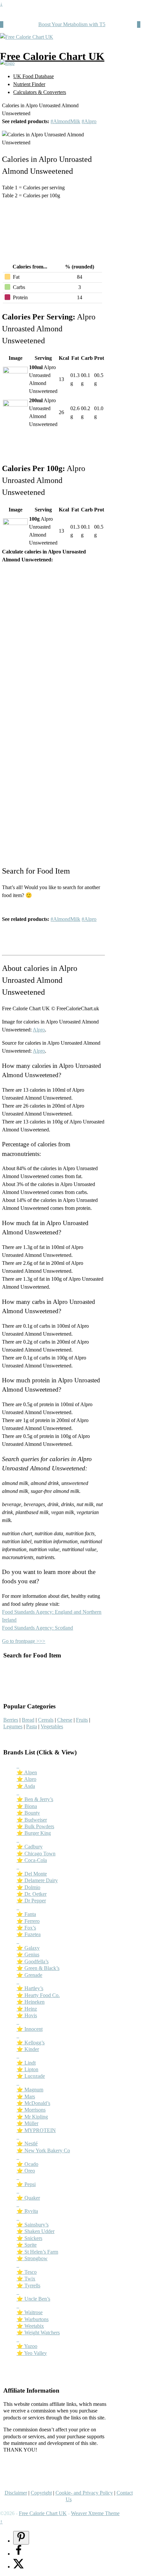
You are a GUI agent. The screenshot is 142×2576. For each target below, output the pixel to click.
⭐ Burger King (34, 1833)
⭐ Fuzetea (29, 1934)
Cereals (46, 1720)
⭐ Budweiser (32, 1820)
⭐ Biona (27, 1806)
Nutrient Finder (29, 84)
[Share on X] (18, 2567)
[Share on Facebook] (18, 2554)
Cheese (65, 1720)
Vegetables (52, 1726)
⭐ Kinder (28, 2049)
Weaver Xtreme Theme (95, 2513)
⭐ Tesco (27, 2272)
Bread (28, 1720)
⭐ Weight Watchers (38, 2333)
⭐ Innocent (30, 2029)
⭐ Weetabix (30, 2326)
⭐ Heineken (31, 2002)
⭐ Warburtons (33, 2319)
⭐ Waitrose (30, 2312)
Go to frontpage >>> (24, 1641)
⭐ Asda (26, 1786)
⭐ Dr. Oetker (32, 1894)
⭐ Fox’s (26, 1928)
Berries (11, 1720)
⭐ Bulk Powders (35, 1826)
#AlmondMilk (65, 121)
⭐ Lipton (27, 2069)
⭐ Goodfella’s (33, 1961)
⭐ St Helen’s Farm (37, 2252)
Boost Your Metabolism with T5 (72, 24)
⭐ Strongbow (32, 2258)
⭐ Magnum (30, 2090)
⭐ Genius (28, 1955)
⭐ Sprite (27, 2245)
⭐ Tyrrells (28, 2286)
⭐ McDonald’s (33, 2103)
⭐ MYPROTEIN (36, 2130)
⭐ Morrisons (31, 2110)
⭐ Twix (26, 2279)
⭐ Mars (26, 2097)
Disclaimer (16, 2493)
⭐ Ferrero (28, 1921)
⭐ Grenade (29, 1975)
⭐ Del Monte (32, 1874)
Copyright (41, 2493)
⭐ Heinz (27, 2009)
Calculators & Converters (40, 92)
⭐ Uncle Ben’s (33, 2299)
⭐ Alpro (26, 1779)
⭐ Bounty (28, 1813)
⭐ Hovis (27, 2015)
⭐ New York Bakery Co (43, 2150)
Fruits (82, 1720)
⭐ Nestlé (27, 2144)
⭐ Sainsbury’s (33, 2225)
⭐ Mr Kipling (32, 2117)
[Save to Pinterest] (21, 2538)
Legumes (13, 1726)
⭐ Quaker (28, 2198)
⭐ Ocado (27, 2164)
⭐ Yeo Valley (32, 2353)
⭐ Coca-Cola (32, 1860)
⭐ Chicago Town (36, 1854)
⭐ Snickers (29, 2238)
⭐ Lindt (26, 2063)
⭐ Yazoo (27, 2346)
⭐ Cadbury (30, 1847)
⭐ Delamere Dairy (37, 1880)
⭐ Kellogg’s (31, 2043)
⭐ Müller (27, 2123)
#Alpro (89, 121)
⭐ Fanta (26, 1914)
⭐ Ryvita (27, 2211)
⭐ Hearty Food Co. (38, 1995)
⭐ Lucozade (31, 2076)
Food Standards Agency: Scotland (37, 1628)
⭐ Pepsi (26, 2184)
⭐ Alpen (27, 1772)
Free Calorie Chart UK (52, 56)
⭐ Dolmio (28, 1887)
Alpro (39, 1030)
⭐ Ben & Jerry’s (35, 1799)
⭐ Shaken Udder (35, 2231)
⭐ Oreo (26, 2171)
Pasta (32, 1726)
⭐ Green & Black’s (38, 1968)
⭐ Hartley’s (30, 1988)
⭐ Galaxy (28, 1948)
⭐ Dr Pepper (31, 1901)
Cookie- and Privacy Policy (84, 2493)
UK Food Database (34, 76)
